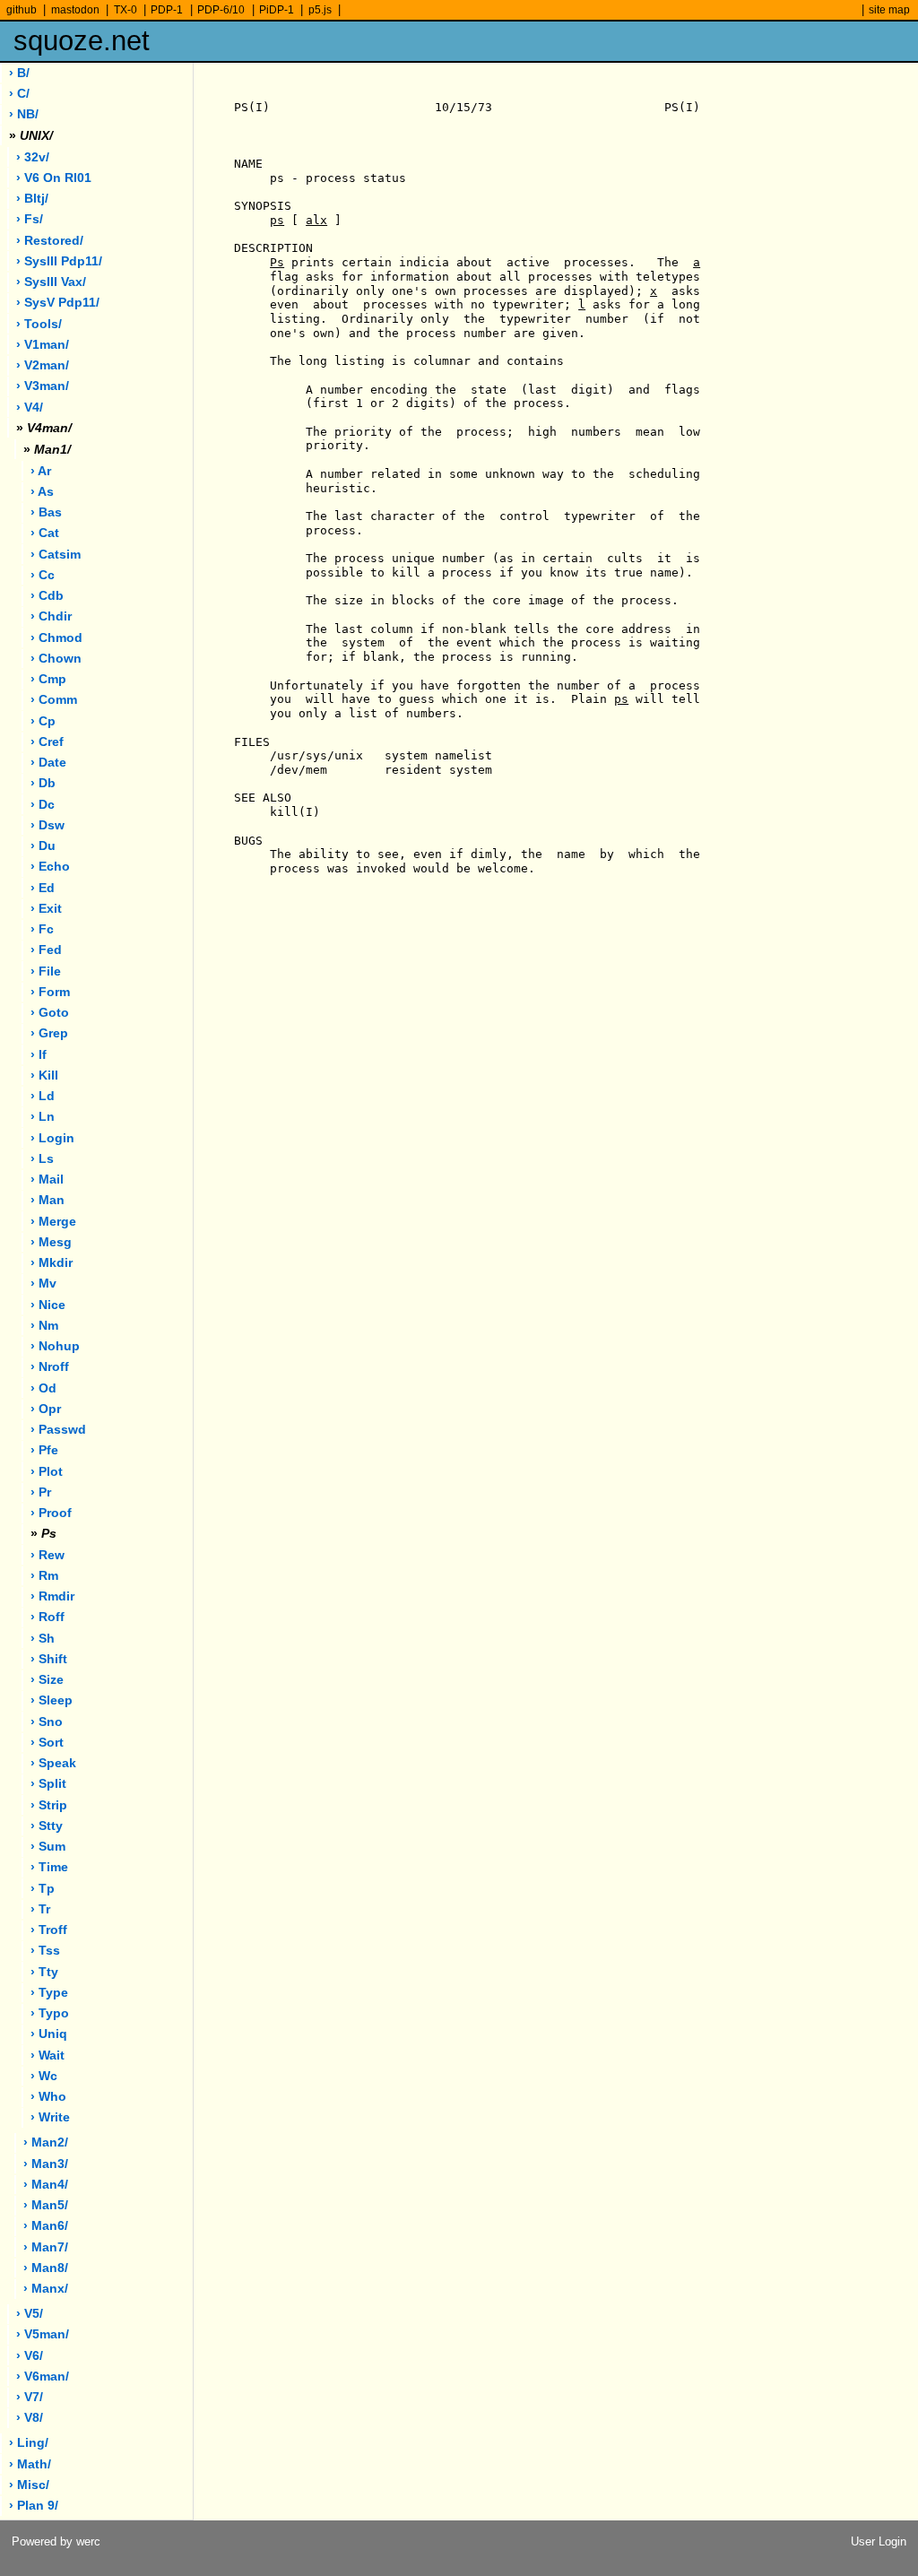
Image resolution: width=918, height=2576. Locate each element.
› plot (47, 1472)
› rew (48, 1555)
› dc (43, 805)
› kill (44, 1076)
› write (50, 2117)
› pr (41, 1492)
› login (52, 1138)
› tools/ (39, 324)
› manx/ (46, 2289)
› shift (49, 1659)
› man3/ (46, 2164)
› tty (44, 1972)
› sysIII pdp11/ (59, 261)
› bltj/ (32, 199)
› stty (47, 1826)
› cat (45, 533)
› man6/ (46, 2226)
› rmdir (52, 1596)
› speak (53, 1763)
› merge (53, 1222)
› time (49, 1867)
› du (43, 846)
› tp (43, 1889)
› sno (47, 1722)
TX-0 (126, 10)
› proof (51, 1513)
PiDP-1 (277, 10)
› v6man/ (43, 2377)
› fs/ (30, 219)
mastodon (75, 10)
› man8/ (46, 2268)
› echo (50, 867)
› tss (45, 1951)
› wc (44, 2076)
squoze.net (82, 41)
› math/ (30, 2464)
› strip (49, 1805)
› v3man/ (43, 386)
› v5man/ (43, 2334)
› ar (41, 471)
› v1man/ (43, 345)
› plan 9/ (34, 2506)
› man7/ (46, 2247)
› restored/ (50, 241)
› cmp (48, 679)
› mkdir (52, 1263)
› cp (43, 721)
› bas (46, 512)
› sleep (52, 1700)
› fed (46, 950)
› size (47, 1680)
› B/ (19, 73)
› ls (42, 1159)
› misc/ (29, 2485)
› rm (44, 1576)
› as (42, 492)
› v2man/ (43, 365)
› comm (54, 700)
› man (48, 1200)
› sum (48, 1847)
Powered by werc (56, 2541)
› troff (49, 1930)
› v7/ (30, 2397)
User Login (879, 2541)
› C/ (19, 94)
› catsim (56, 555)
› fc (42, 929)
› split (48, 1784)
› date (48, 763)
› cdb (47, 596)
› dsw (48, 825)
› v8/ (30, 2418)
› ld (43, 1096)
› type (49, 1993)
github (22, 10)
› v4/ (30, 408)
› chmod (56, 638)
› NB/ (24, 114)
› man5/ (46, 2205)
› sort (47, 1743)
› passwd (58, 1430)
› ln (43, 1117)
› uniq (49, 2034)
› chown (56, 659)
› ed (43, 888)
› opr (46, 1409)
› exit (46, 909)
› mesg (51, 1242)
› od (43, 1388)
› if (39, 1055)
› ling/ (29, 2443)
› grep (49, 1033)
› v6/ (30, 2356)
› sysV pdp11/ (58, 303)
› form (50, 992)
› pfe (44, 1450)
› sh (43, 1639)
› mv (43, 1284)
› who (48, 2097)
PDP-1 (167, 10)
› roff (48, 1617)
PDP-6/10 (221, 10)
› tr (40, 1909)
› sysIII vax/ (51, 282)
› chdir (51, 616)
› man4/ (46, 2185)
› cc (43, 575)
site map (889, 10)
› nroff (50, 1367)
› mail (47, 1180)
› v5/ (30, 2314)
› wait (48, 2056)
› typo (50, 2013)
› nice (48, 1305)
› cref (47, 742)
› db (43, 783)
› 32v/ (33, 157)
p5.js (320, 10)
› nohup (55, 1346)
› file (46, 971)
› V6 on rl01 (54, 178)
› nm (44, 1326)
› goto (50, 1013)
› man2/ (46, 2142)
